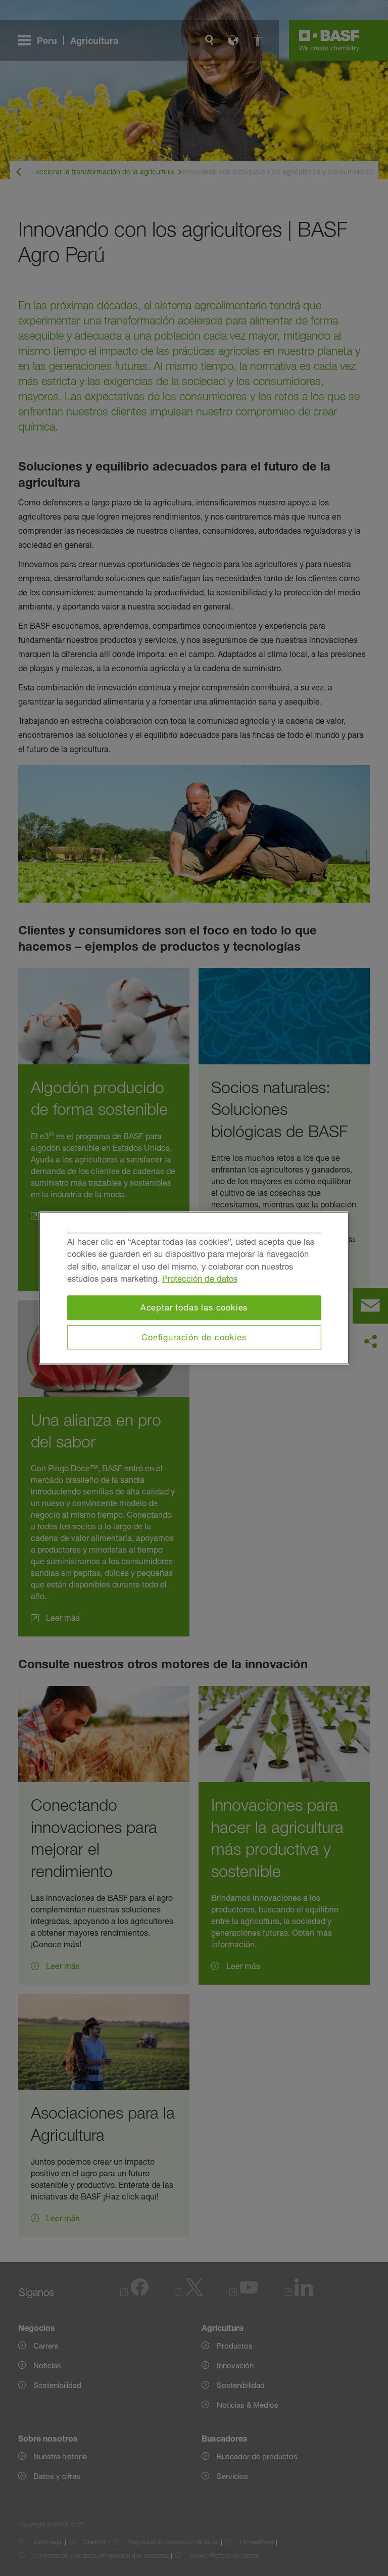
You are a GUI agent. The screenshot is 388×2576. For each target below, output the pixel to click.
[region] (194, 1288)
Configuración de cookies (194, 1337)
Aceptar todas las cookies (194, 1307)
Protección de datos (200, 1279)
